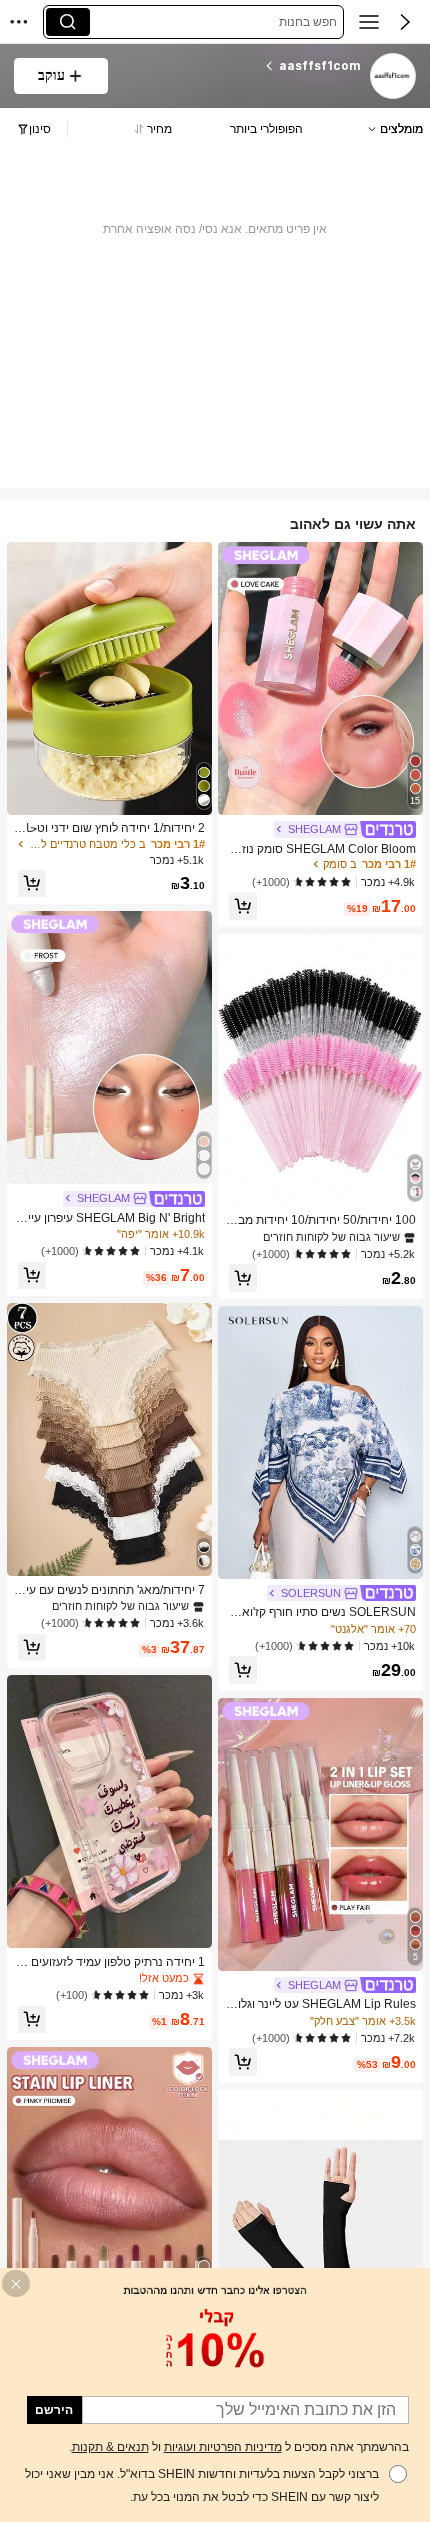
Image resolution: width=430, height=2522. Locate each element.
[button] (405, 22)
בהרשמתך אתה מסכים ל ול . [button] (239, 2447)
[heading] (242, 66)
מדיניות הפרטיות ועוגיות (223, 2447)
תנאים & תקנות (110, 2447)
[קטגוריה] (369, 22)
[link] (392, 77)
